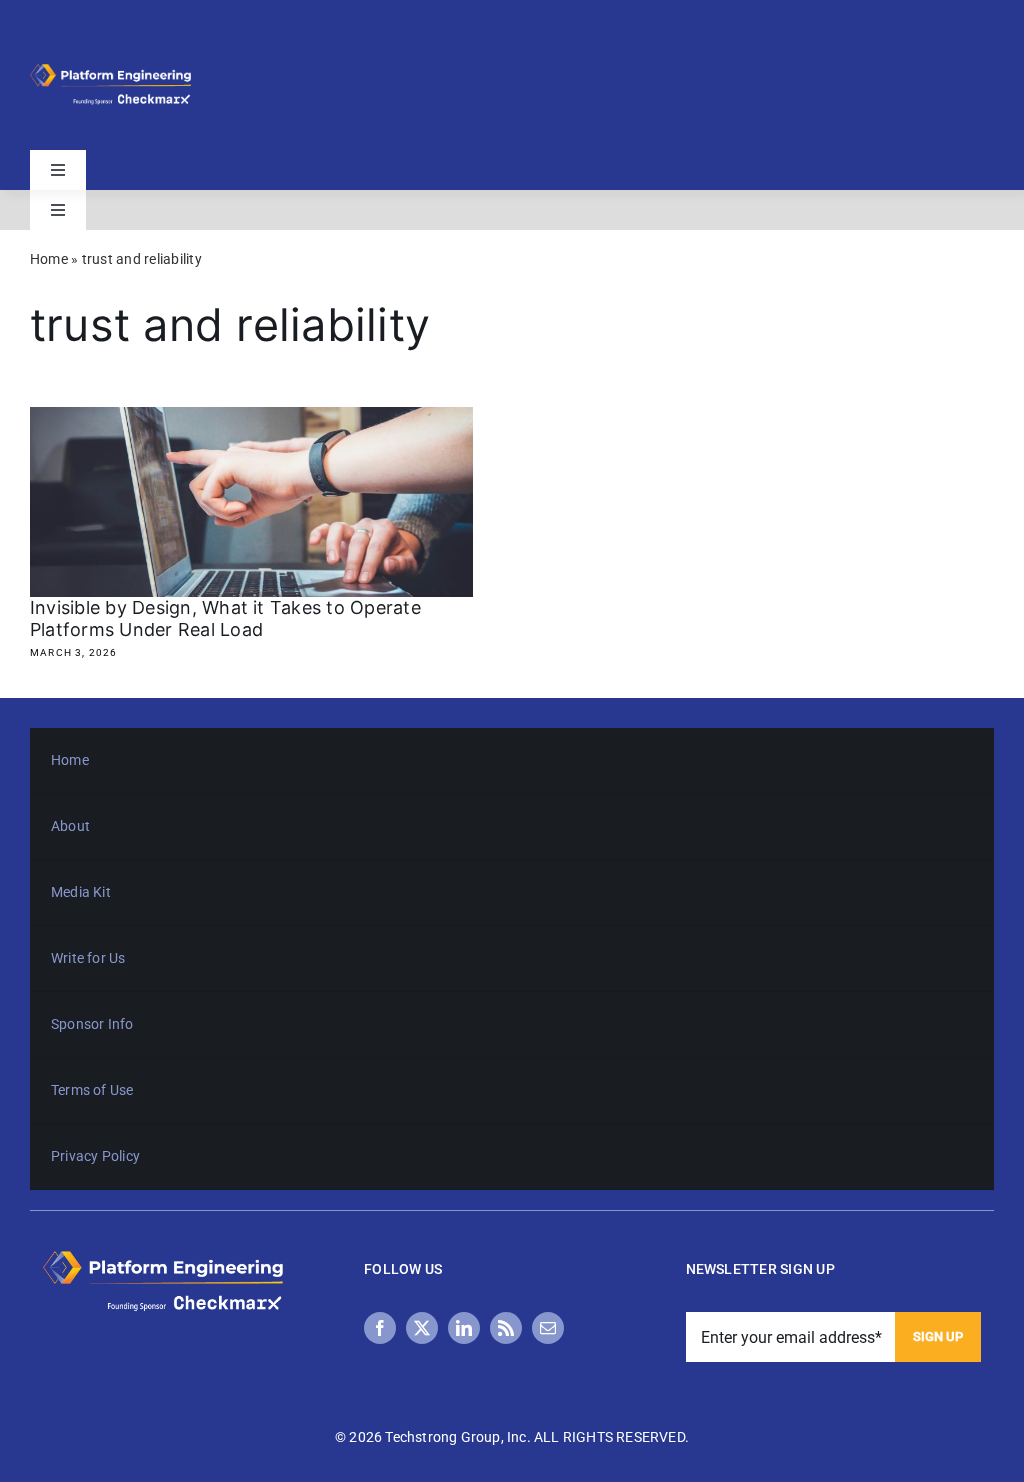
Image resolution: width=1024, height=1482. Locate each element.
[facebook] (380, 1328)
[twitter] (422, 1328)
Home (49, 259)
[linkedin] (464, 1328)
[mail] (548, 1328)
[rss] (506, 1328)
